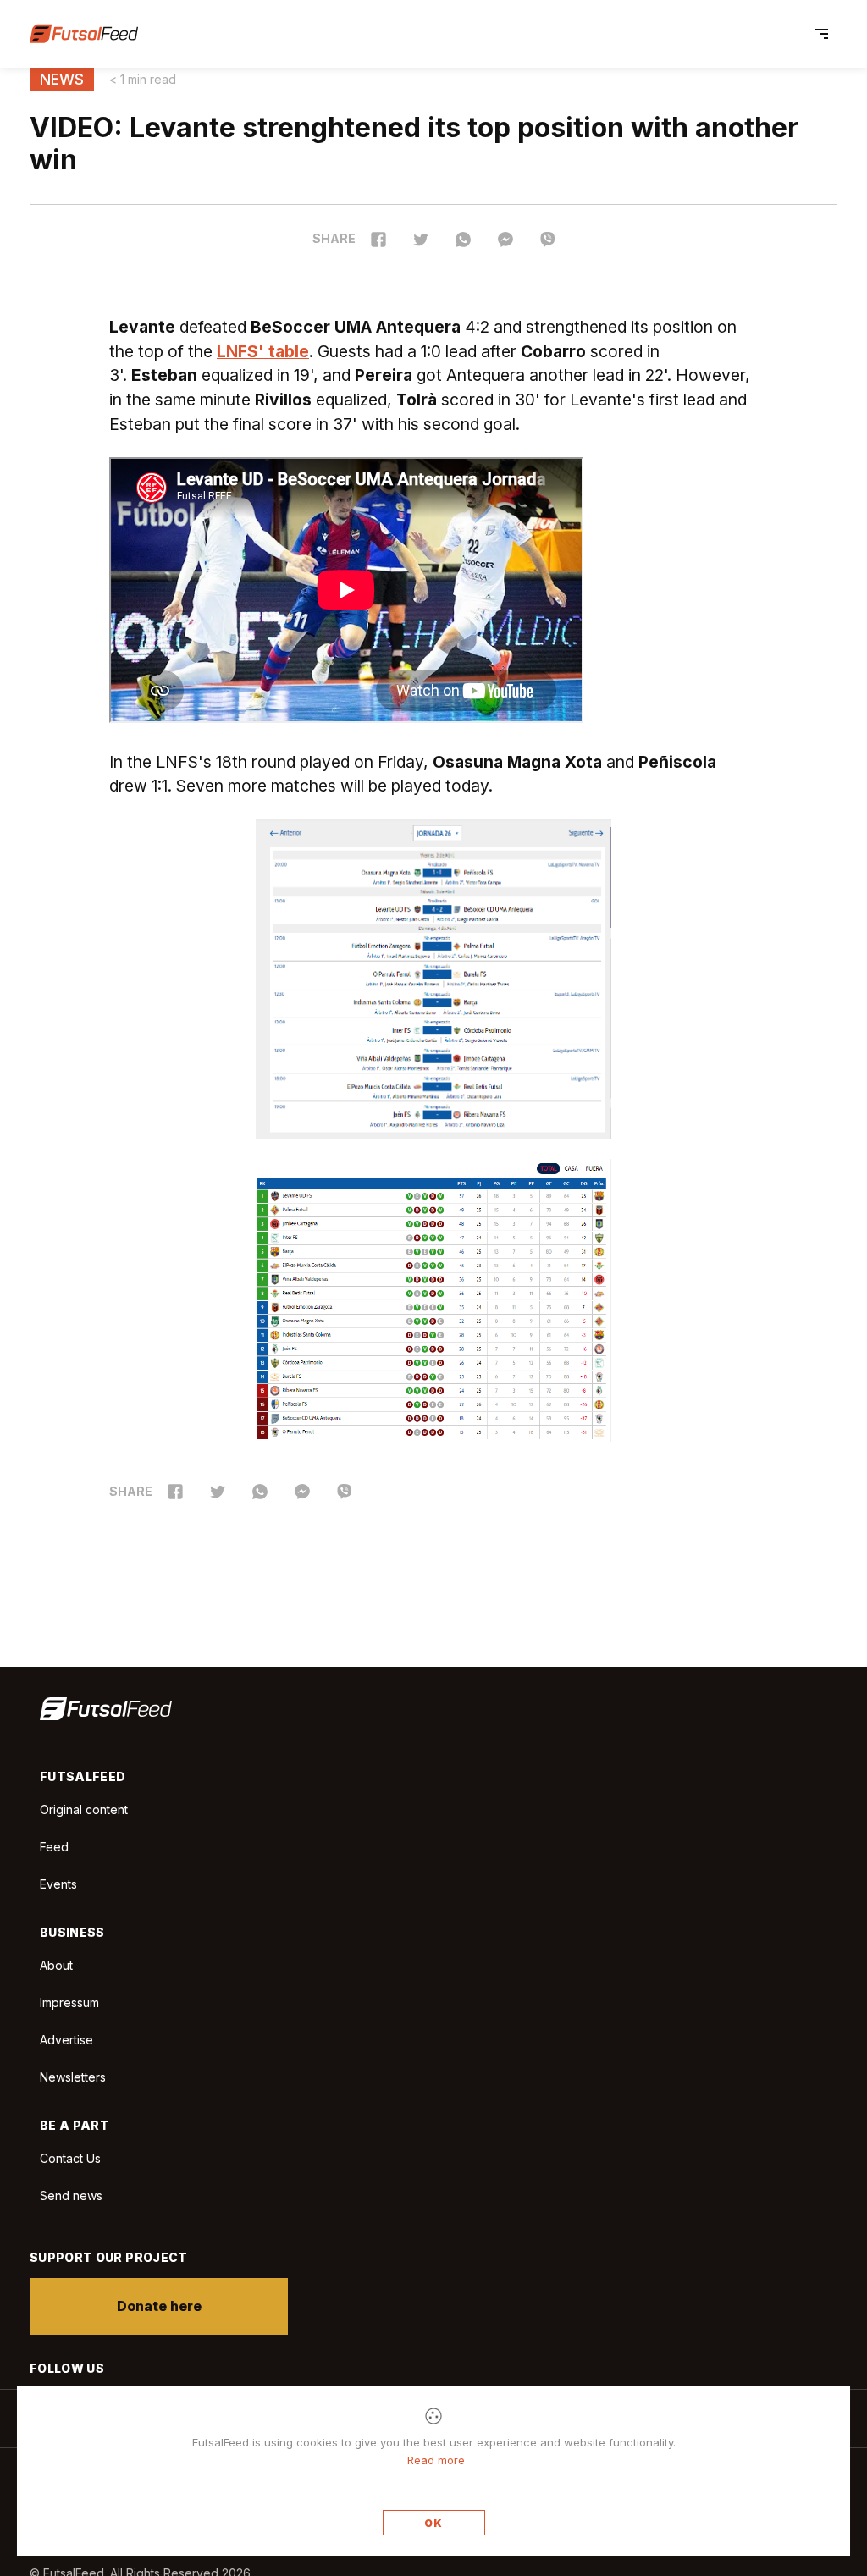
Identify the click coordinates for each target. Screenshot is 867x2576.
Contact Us (70, 2159)
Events (58, 1884)
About (56, 1965)
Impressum (69, 2002)
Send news (71, 2195)
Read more (436, 2460)
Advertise (66, 2040)
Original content (84, 1809)
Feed (54, 1847)
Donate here (159, 2306)
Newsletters (73, 2077)
